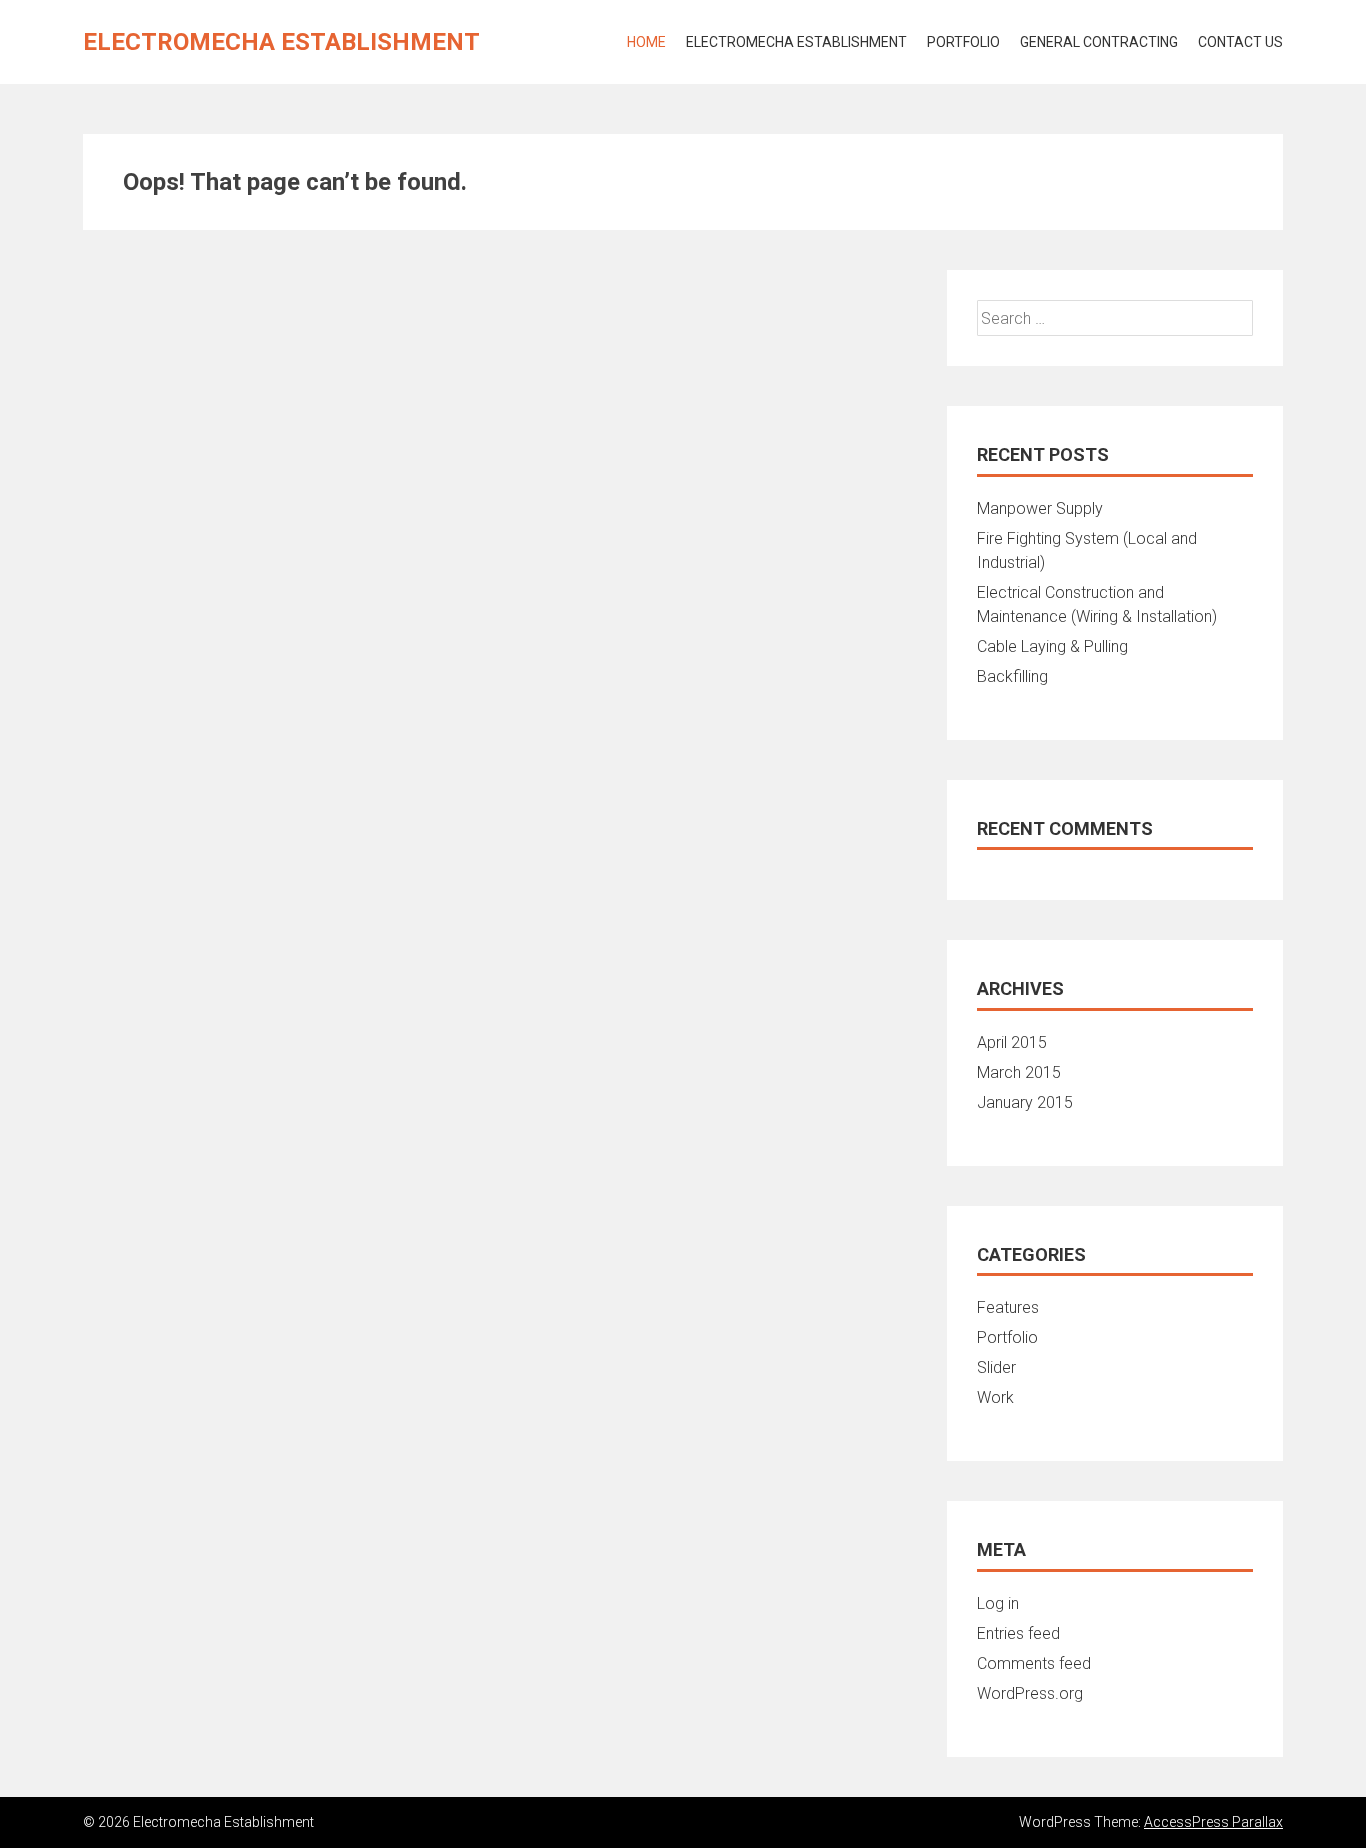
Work (995, 1397)
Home (646, 42)
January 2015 (1025, 1102)
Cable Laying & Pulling (1052, 646)
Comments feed (1034, 1663)
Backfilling (1012, 676)
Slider (996, 1367)
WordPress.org (1030, 1693)
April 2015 (1012, 1042)
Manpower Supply (1040, 508)
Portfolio (963, 42)
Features (1008, 1307)
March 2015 (1019, 1072)
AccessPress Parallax (1213, 1822)
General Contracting (1099, 42)
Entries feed (1018, 1633)
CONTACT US (1240, 42)
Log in (998, 1603)
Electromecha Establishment (281, 42)
